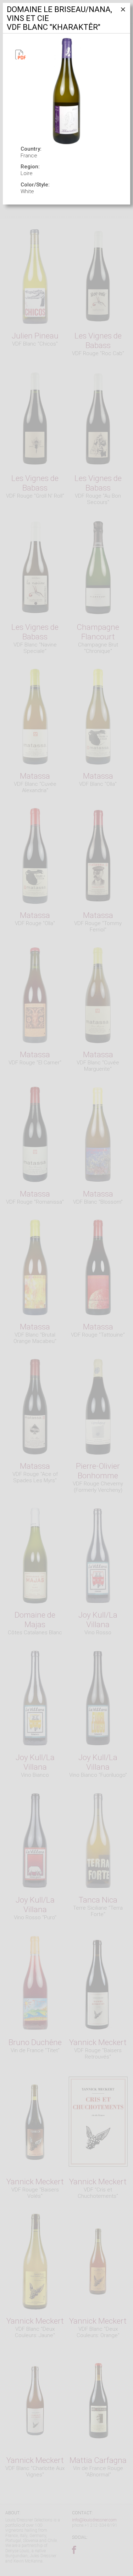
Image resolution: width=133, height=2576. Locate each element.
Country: (31, 149)
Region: (30, 167)
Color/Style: (35, 185)
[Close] (122, 12)
